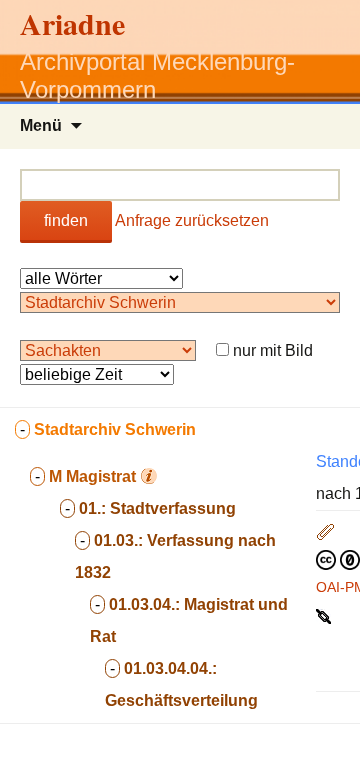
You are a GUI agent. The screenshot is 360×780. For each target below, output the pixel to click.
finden (66, 220)
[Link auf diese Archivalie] (325, 615)
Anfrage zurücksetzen (192, 220)
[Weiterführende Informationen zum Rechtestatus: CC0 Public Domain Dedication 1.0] (338, 559)
